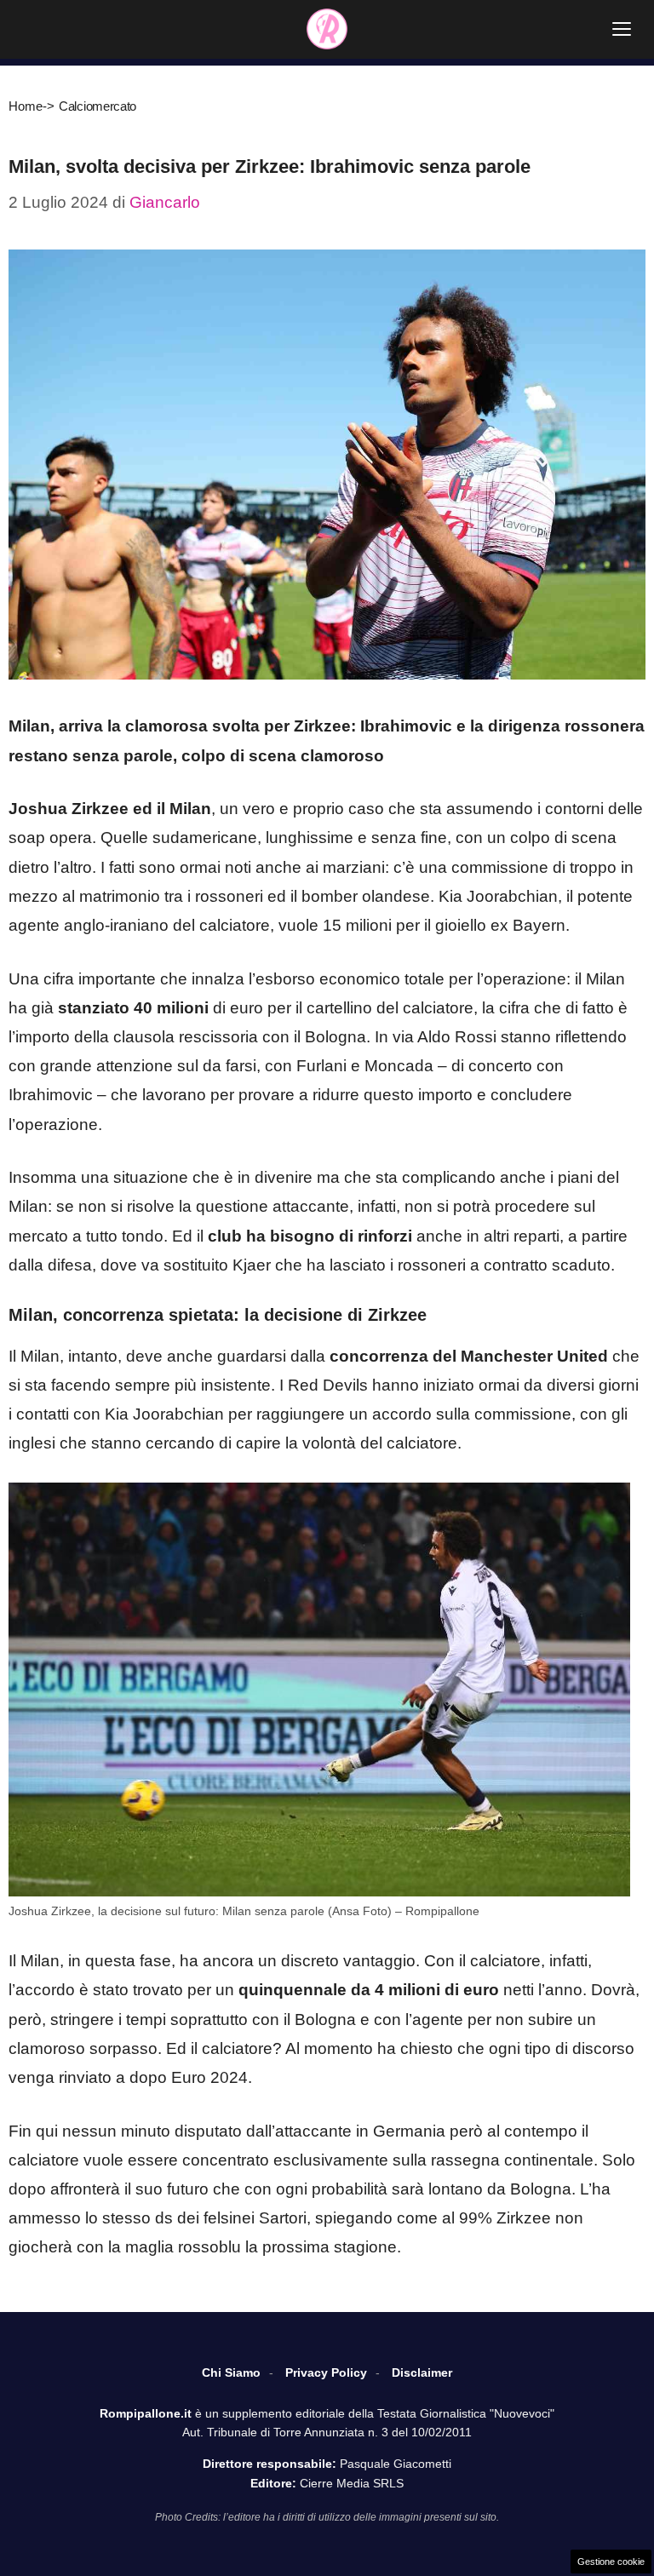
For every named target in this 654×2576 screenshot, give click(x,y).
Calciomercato (98, 106)
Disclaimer (422, 2372)
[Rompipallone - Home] (327, 29)
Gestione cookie (611, 2562)
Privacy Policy (326, 2372)
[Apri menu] (622, 29)
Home (26, 106)
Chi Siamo (231, 2372)
